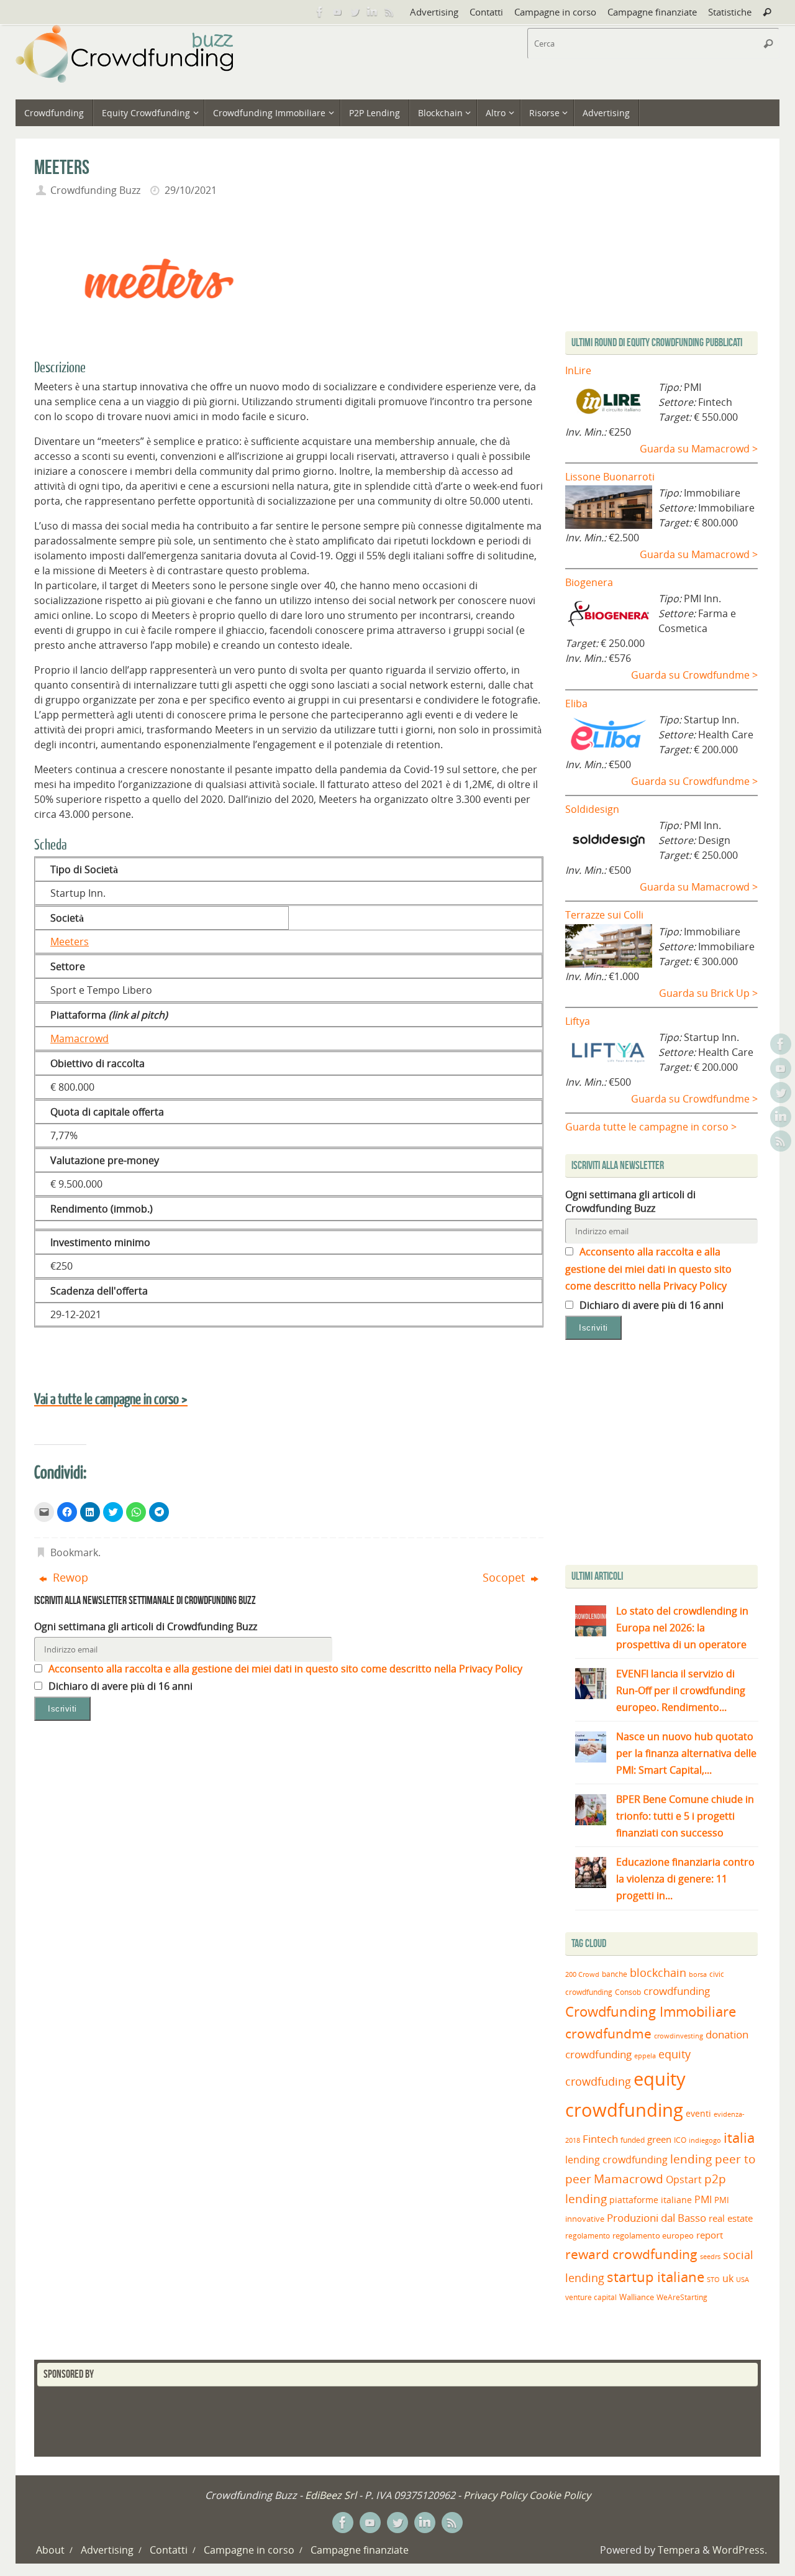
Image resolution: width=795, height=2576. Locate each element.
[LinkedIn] (372, 12)
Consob (628, 1992)
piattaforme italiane (651, 2200)
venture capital (591, 2297)
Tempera (679, 2550)
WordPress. (740, 2550)
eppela (645, 2056)
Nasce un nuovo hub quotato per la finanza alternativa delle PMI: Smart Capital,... (686, 1753)
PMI (703, 2199)
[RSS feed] (389, 12)
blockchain (658, 1973)
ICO (680, 2140)
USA (743, 2279)
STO (713, 2280)
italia (739, 2137)
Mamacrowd (79, 1038)
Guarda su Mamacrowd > (699, 449)
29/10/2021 (191, 190)
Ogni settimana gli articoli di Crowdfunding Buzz (146, 1626)
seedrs (710, 2256)
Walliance (637, 2297)
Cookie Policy (560, 2495)
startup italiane (656, 2277)
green (659, 2139)
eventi (698, 2114)
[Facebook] (320, 12)
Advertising (434, 12)
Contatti (486, 12)
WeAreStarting (682, 2297)
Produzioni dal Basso (656, 2218)
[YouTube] (337, 12)
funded (633, 2140)
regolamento (588, 2235)
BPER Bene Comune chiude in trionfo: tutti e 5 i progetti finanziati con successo (685, 1816)
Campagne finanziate (652, 12)
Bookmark (74, 1552)
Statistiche (730, 12)
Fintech (600, 2139)
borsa (698, 1974)
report (710, 2235)
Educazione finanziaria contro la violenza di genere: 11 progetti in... (685, 1879)
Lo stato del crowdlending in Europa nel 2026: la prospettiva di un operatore (682, 1628)
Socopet (505, 1577)
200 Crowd (582, 1974)
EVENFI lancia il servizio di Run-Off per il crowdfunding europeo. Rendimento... (681, 1690)
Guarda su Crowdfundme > (694, 675)
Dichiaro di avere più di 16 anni (119, 1686)
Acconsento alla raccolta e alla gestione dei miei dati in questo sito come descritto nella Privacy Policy (284, 1669)
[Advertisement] (670, 1455)
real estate (731, 2218)
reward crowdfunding (631, 2254)
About (50, 2550)
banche (615, 1974)
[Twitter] (355, 12)
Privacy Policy (495, 2495)
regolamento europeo (653, 2235)
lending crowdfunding (616, 2160)
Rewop (69, 1577)
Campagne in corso (555, 12)
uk (728, 2278)
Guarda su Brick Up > (708, 993)
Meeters (70, 942)
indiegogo (705, 2140)
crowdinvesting (679, 2036)
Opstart (684, 2180)
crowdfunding (677, 1991)
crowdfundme (608, 2033)
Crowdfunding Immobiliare (651, 2011)
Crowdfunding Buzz (95, 190)
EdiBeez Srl (332, 2495)
